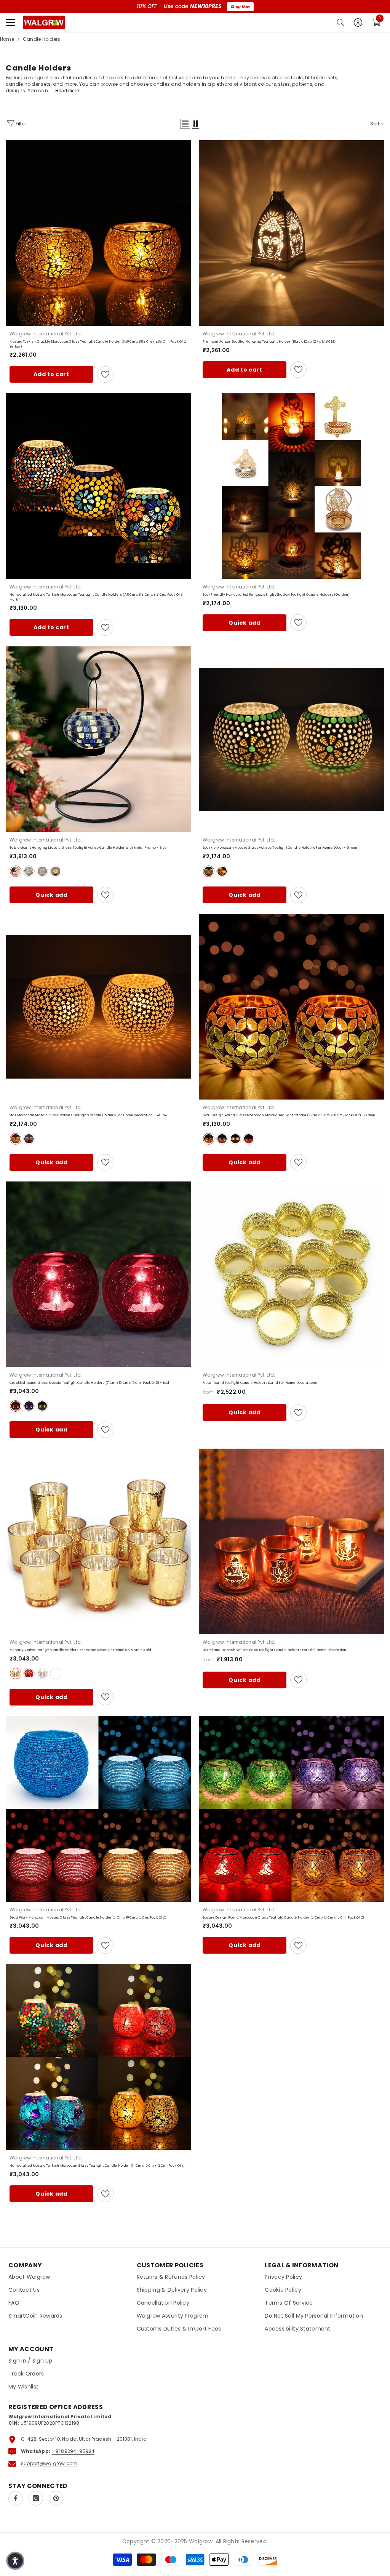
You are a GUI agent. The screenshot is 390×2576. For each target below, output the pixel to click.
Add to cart (51, 374)
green (209, 871)
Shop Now (240, 7)
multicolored (29, 1139)
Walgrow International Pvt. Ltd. (46, 334)
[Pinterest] (56, 2498)
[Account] (358, 22)
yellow (42, 871)
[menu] (10, 22)
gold (16, 1674)
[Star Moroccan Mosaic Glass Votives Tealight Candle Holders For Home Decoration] (98, 1007)
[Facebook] (16, 2498)
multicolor (222, 871)
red (29, 871)
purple (29, 1406)
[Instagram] (36, 2498)
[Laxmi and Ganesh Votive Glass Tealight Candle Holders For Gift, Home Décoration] (292, 1541)
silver (42, 1674)
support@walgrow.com (49, 2463)
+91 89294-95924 (73, 2451)
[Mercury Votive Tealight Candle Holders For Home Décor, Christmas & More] (98, 1541)
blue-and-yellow (56, 871)
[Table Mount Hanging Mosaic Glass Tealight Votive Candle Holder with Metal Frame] (98, 739)
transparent (56, 1674)
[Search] (340, 22)
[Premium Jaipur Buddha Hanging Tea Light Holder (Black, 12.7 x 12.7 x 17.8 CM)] (292, 233)
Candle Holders (42, 39)
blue (16, 871)
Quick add (244, 623)
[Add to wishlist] (105, 374)
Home (7, 39)
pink (249, 1139)
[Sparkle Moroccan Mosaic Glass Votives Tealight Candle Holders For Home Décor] (292, 739)
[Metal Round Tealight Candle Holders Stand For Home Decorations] (292, 1274)
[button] (185, 124)
